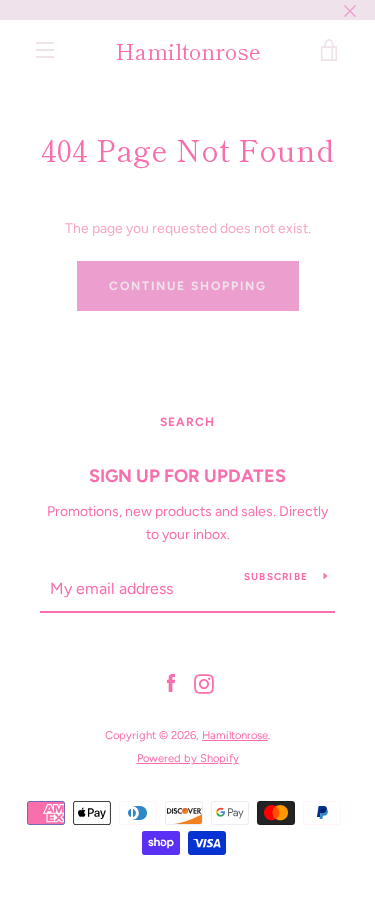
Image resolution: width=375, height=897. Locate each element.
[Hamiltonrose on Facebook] (171, 683)
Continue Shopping (188, 286)
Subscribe (276, 576)
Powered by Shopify (188, 758)
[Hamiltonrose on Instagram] (204, 683)
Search (187, 422)
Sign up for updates (187, 476)
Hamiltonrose (188, 50)
